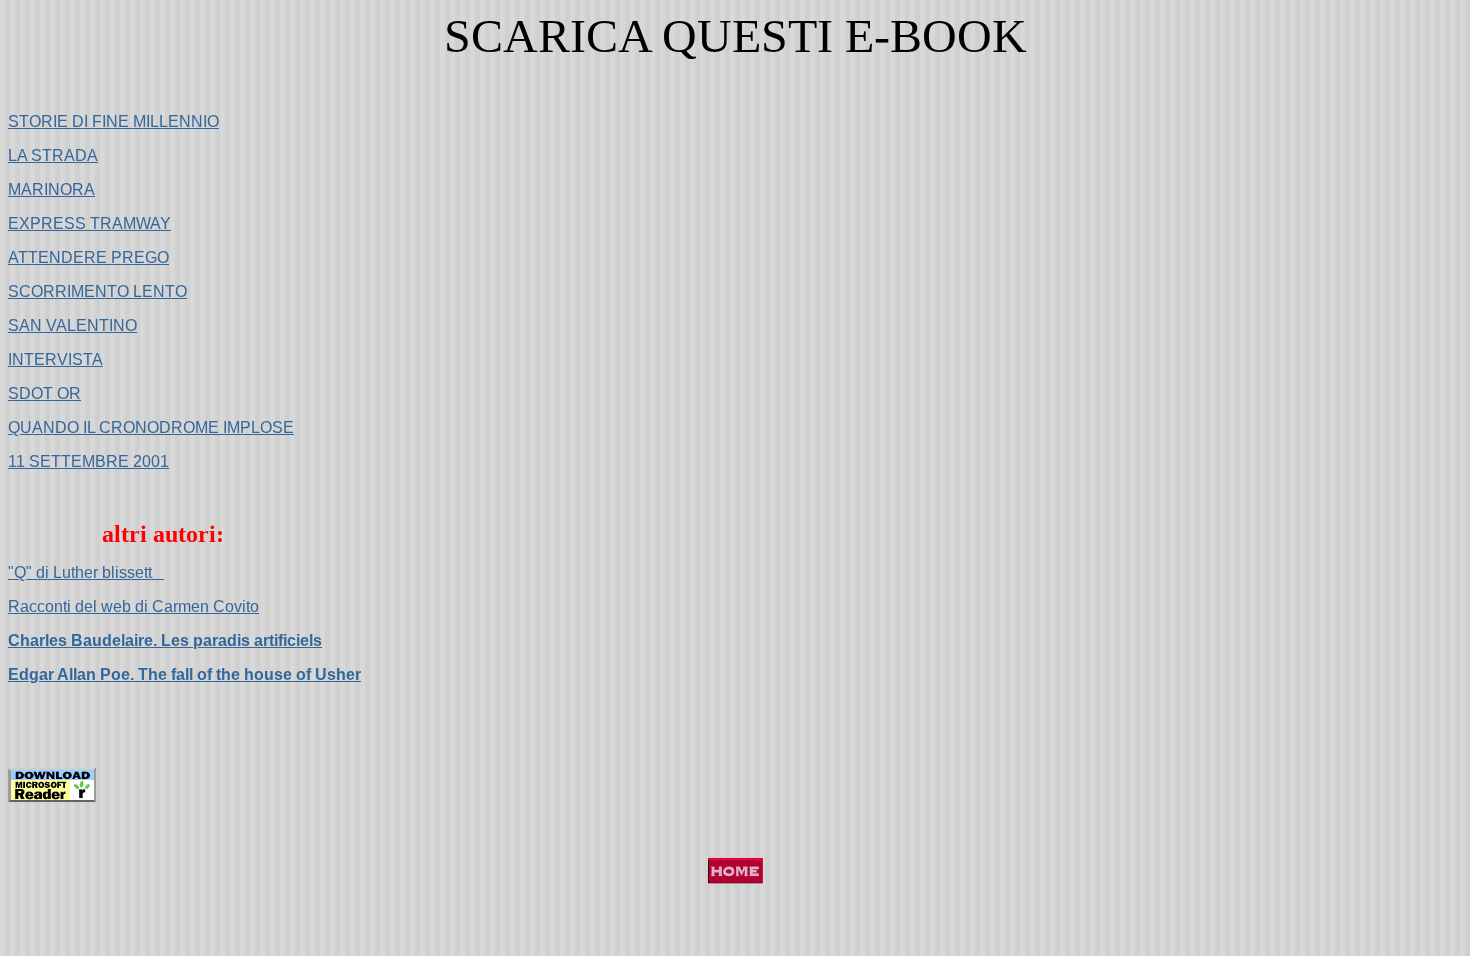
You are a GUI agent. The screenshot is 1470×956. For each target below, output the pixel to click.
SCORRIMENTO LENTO (97, 291)
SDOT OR (44, 393)
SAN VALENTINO (72, 325)
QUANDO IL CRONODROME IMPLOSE (151, 427)
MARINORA (51, 189)
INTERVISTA (55, 359)
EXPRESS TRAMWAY (89, 223)
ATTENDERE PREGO (88, 257)
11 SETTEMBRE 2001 (88, 461)
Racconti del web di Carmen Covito (133, 606)
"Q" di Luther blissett (86, 572)
